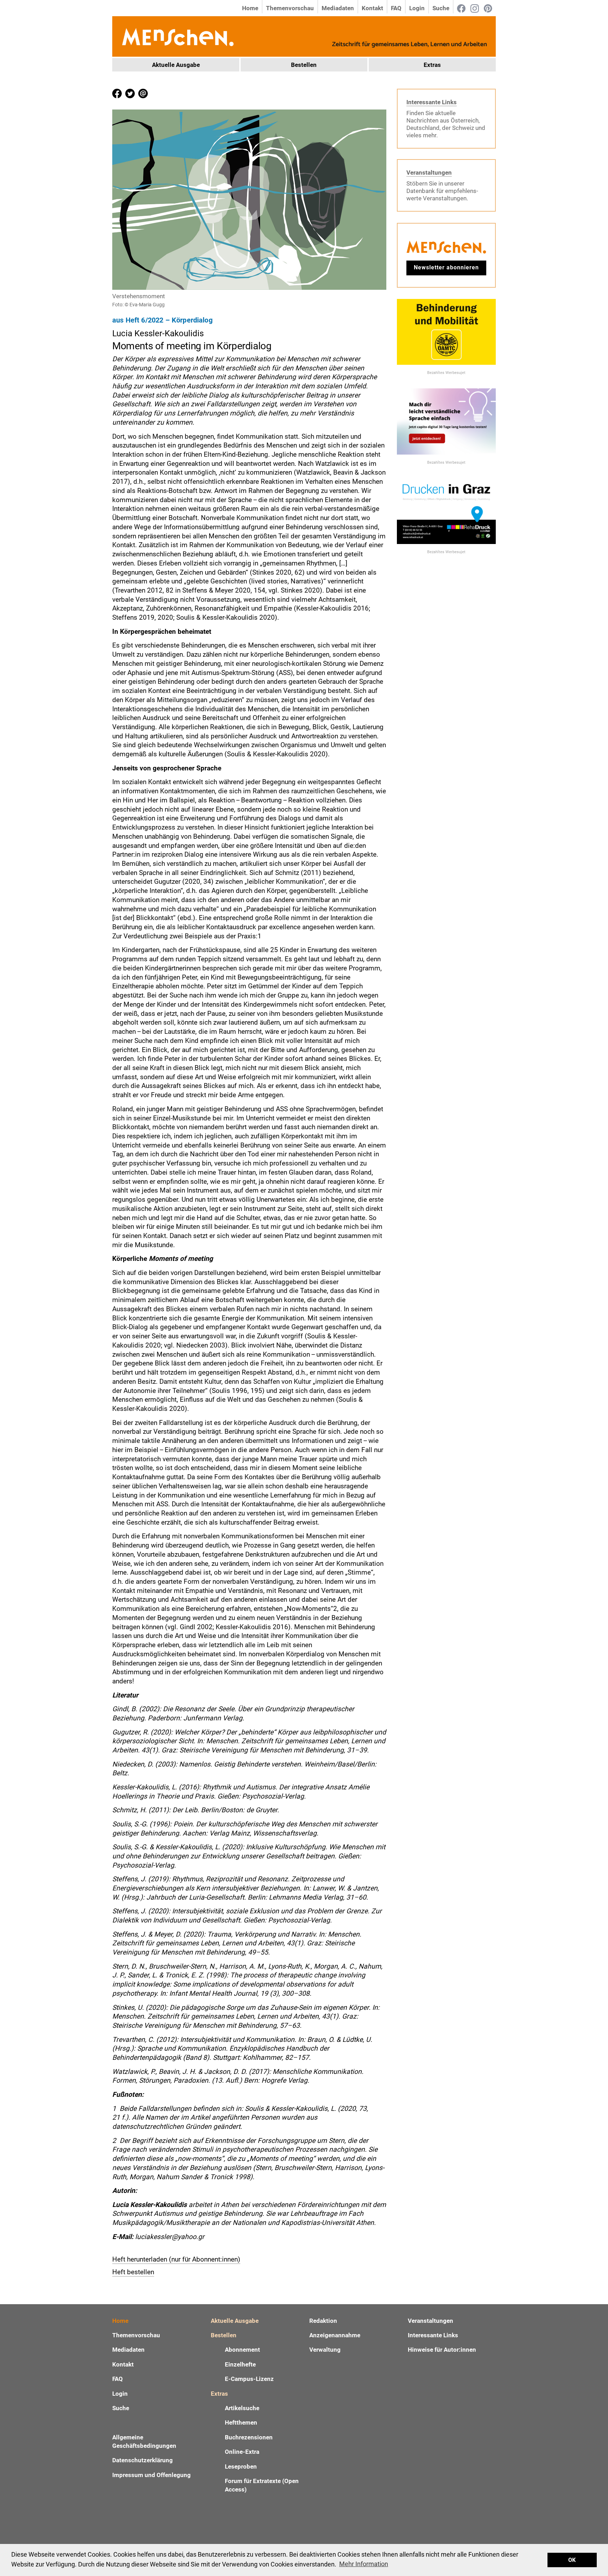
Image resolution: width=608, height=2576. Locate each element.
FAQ (396, 8)
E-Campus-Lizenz (249, 2379)
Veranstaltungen (429, 173)
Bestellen (304, 65)
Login (417, 8)
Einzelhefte (240, 2364)
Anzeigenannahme (335, 2335)
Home (250, 8)
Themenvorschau (290, 8)
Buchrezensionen (249, 2437)
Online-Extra (242, 2452)
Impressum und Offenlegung (151, 2475)
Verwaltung (325, 2350)
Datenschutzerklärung (142, 2460)
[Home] (177, 36)
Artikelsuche (242, 2408)
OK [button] (572, 2560)
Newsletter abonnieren (446, 267)
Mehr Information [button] (364, 2564)
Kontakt (372, 8)
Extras (432, 65)
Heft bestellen (133, 2272)
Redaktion (323, 2321)
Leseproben (241, 2466)
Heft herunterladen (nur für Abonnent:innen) (176, 2259)
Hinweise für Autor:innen (442, 2350)
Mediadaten (338, 8)
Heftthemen (241, 2422)
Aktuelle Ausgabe (176, 65)
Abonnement (242, 2350)
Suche (441, 8)
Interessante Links (432, 102)
